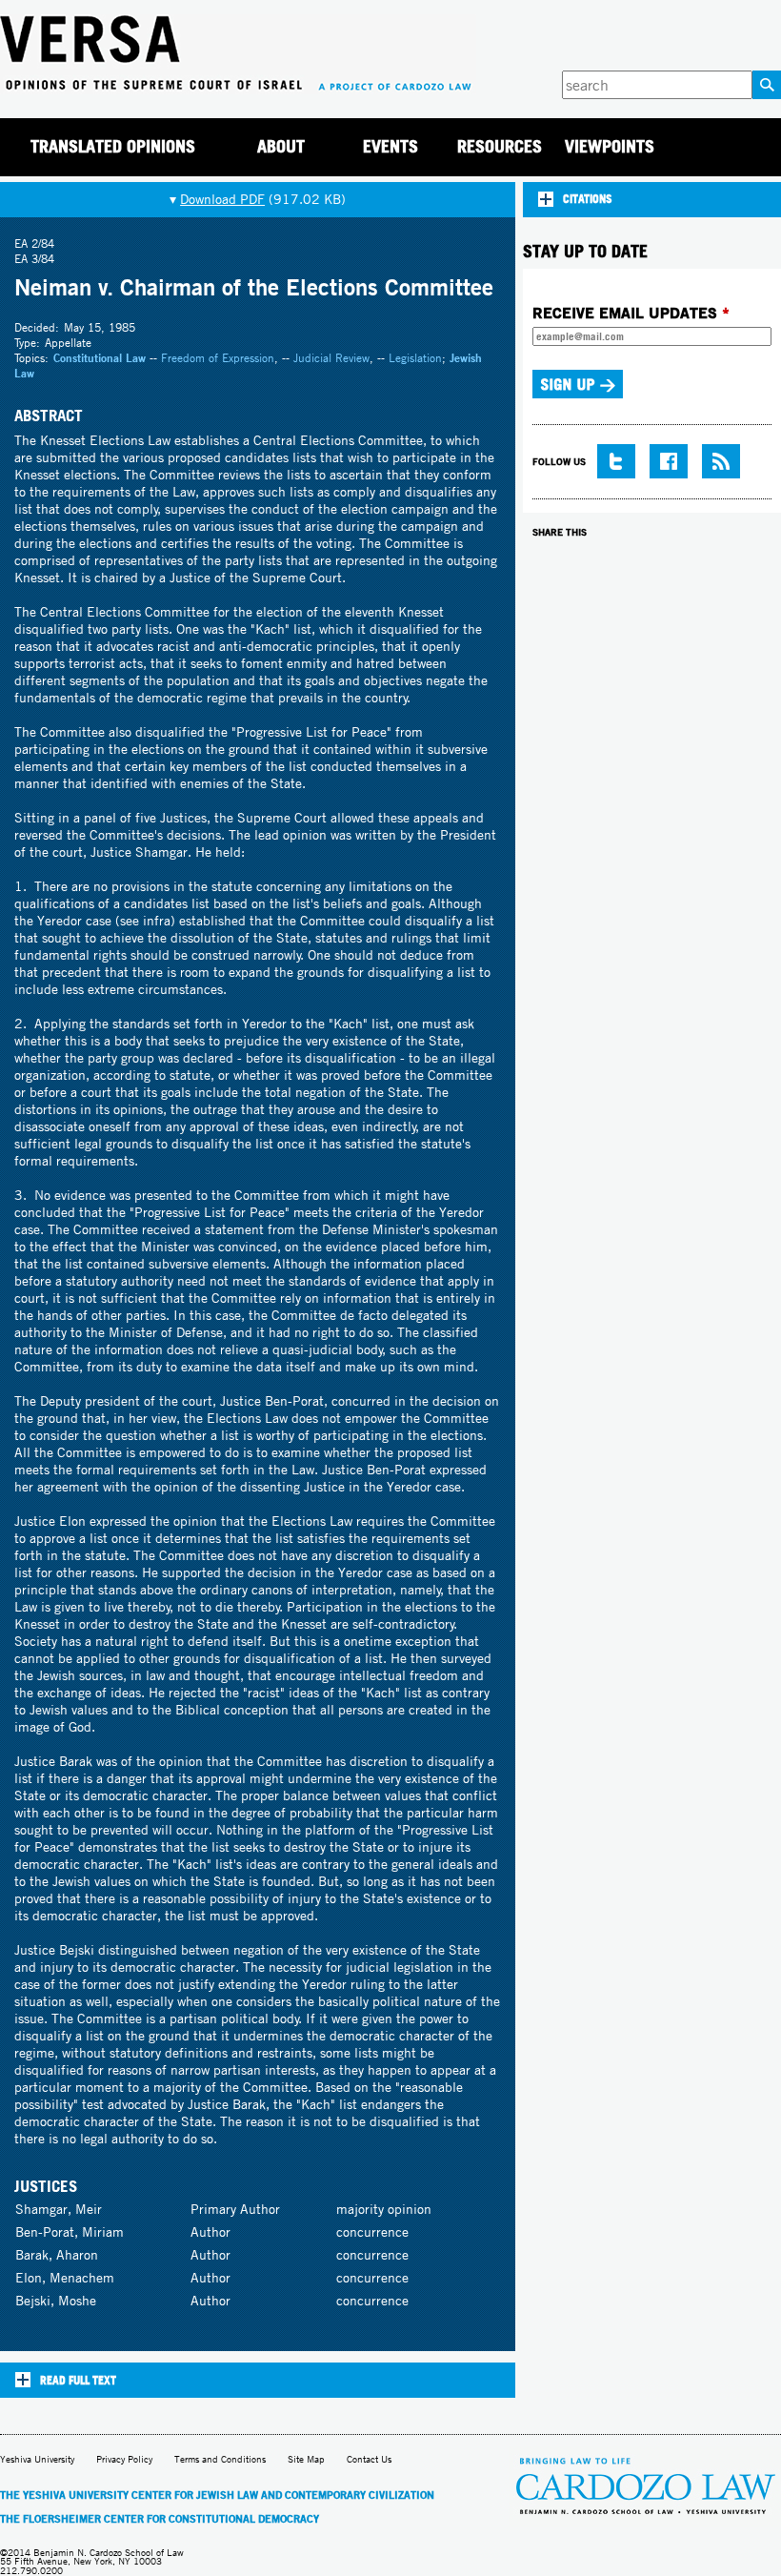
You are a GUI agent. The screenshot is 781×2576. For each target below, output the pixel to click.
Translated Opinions (113, 146)
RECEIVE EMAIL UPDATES (631, 313)
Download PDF (222, 199)
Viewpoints (610, 146)
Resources (500, 146)
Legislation (415, 358)
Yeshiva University (37, 2459)
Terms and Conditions (220, 2459)
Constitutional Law (100, 358)
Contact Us (369, 2459)
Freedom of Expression (218, 358)
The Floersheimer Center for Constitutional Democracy (160, 2519)
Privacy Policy (124, 2459)
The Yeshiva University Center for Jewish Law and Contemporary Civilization (217, 2495)
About (281, 146)
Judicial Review (331, 358)
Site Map (306, 2459)
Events (390, 146)
